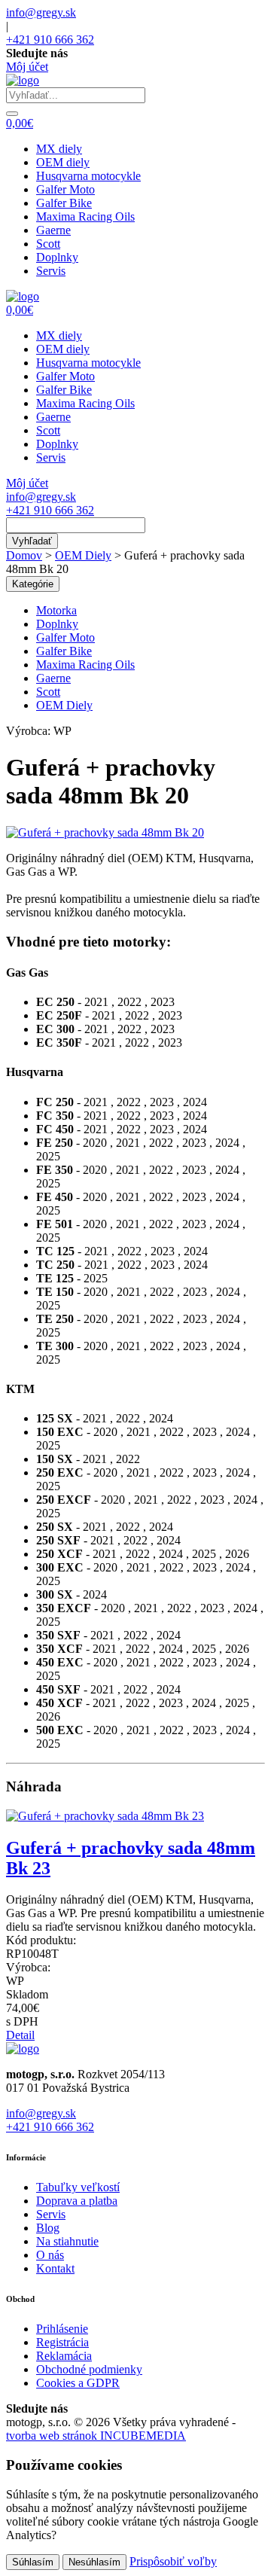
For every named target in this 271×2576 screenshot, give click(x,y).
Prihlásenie (62, 2329)
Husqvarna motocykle (88, 176)
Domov (24, 555)
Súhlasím (33, 2562)
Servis (51, 271)
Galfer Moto (65, 189)
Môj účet (27, 67)
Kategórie (33, 584)
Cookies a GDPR (78, 2383)
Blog (48, 2228)
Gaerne (53, 230)
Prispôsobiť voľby (173, 2561)
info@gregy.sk (41, 12)
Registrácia (62, 2342)
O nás (50, 2255)
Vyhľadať (32, 541)
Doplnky (57, 257)
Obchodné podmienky (89, 2369)
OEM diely (63, 162)
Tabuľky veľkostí (78, 2187)
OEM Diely (83, 555)
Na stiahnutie (67, 2241)
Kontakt (55, 2268)
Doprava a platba (77, 2201)
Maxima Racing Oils (85, 216)
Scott (48, 244)
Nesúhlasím (94, 2562)
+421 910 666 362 (50, 40)
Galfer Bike (64, 203)
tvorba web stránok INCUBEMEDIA (96, 2436)
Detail (20, 2035)
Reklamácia (64, 2356)
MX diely (59, 149)
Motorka (56, 610)
